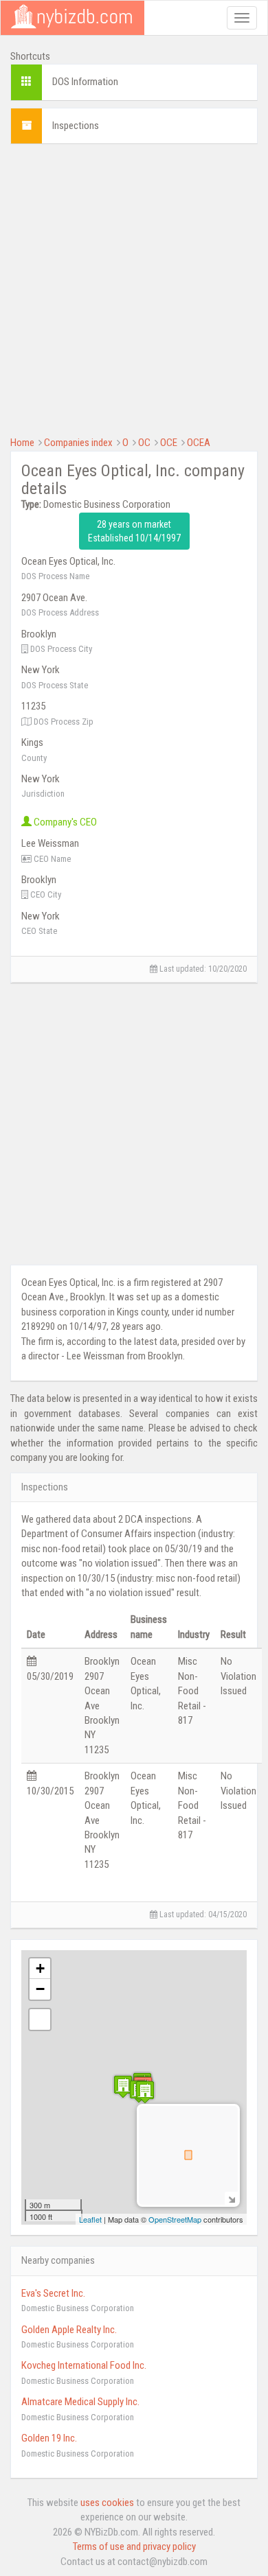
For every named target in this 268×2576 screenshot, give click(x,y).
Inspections (76, 126)
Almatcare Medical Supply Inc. (80, 2402)
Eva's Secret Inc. (53, 2293)
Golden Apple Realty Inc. (69, 2330)
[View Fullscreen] (40, 2019)
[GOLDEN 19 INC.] (123, 2086)
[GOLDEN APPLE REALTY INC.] (145, 2092)
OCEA (199, 443)
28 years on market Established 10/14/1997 (134, 531)
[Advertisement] (134, 288)
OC (144, 443)
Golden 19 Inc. (49, 2438)
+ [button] (40, 1968)
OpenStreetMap (175, 2219)
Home (22, 443)
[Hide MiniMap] (231, 2198)
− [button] (40, 1989)
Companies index (78, 443)
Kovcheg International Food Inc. (84, 2365)
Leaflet (90, 2219)
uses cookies (107, 2503)
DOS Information (85, 82)
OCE (169, 443)
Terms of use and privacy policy (134, 2546)
